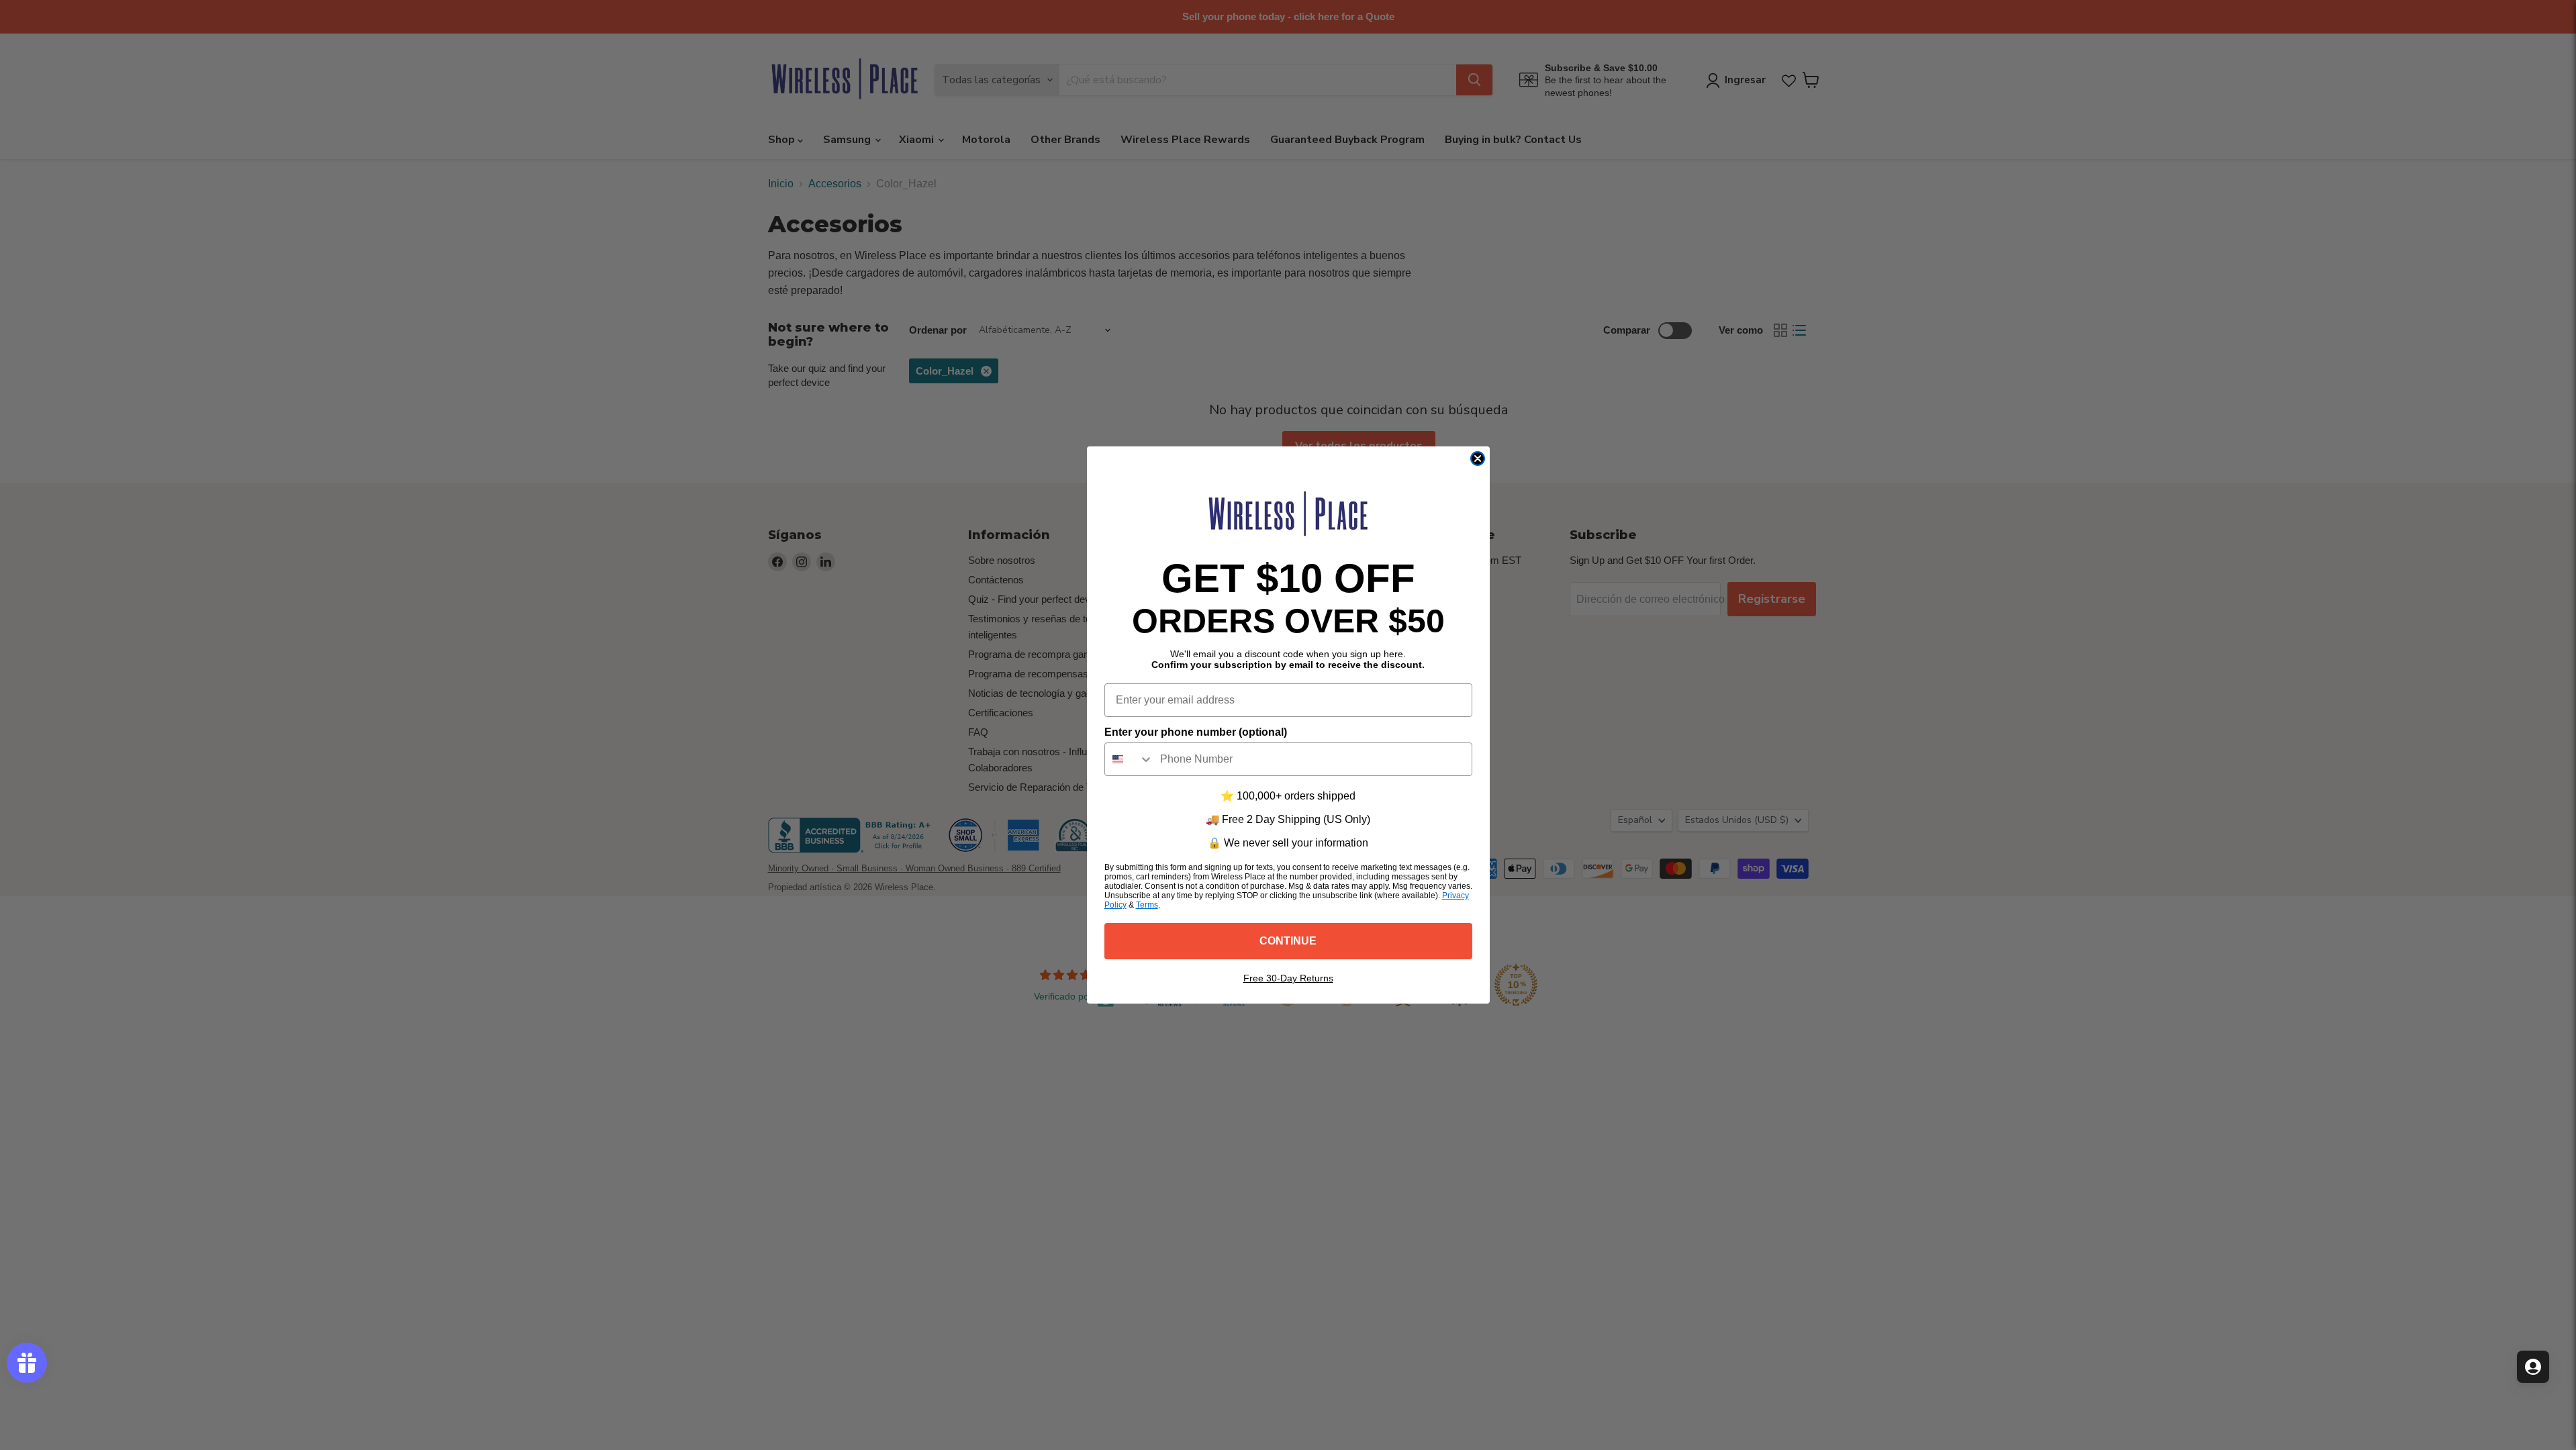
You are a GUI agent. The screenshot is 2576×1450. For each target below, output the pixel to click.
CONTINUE (1288, 941)
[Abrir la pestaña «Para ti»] (2533, 1367)
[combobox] (1129, 759)
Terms (1147, 905)
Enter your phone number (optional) (1196, 732)
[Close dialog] (1478, 458)
